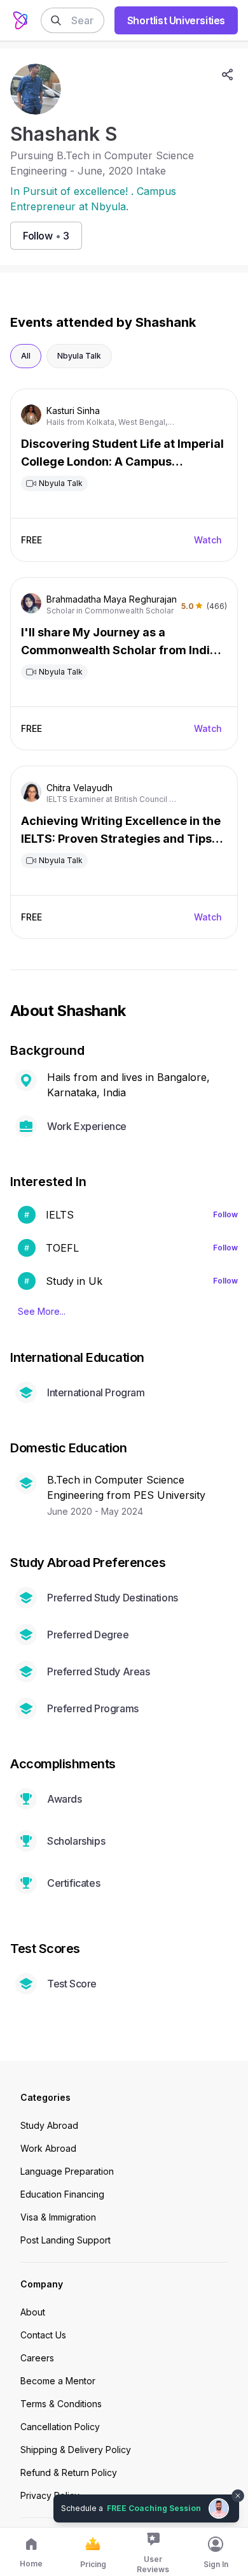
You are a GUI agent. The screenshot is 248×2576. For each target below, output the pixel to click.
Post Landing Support (65, 2240)
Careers (37, 2358)
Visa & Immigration (58, 2217)
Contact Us (43, 2335)
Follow (225, 1214)
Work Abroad (48, 2148)
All (26, 356)
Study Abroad (49, 2125)
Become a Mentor (58, 2381)
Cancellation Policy (60, 2427)
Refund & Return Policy (69, 2472)
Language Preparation (67, 2171)
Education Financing (62, 2194)
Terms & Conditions (61, 2404)
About (33, 2312)
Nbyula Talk (79, 356)
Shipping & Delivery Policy (76, 2450)
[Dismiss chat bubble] (237, 2488)
